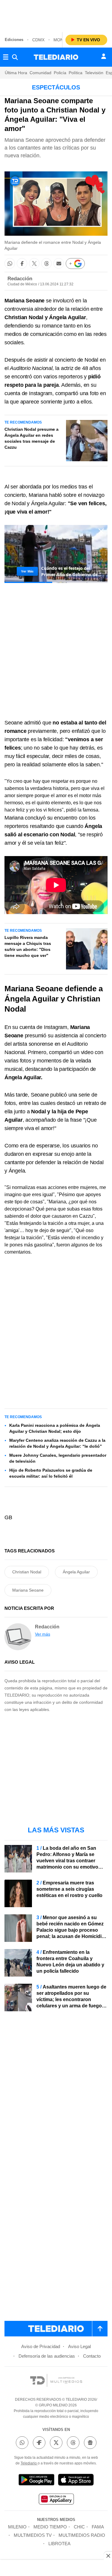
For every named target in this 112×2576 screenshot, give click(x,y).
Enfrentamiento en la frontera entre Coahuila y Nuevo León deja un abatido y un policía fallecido (70, 1962)
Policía (60, 73)
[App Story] (76, 2481)
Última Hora (16, 73)
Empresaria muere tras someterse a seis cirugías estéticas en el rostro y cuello (69, 1889)
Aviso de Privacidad (41, 2346)
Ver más (43, 1634)
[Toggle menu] (6, 57)
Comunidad (40, 73)
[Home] (56, 57)
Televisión (94, 73)
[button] (10, 263)
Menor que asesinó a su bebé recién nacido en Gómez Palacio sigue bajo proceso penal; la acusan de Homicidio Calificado (70, 1930)
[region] (56, 15)
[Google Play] (36, 2481)
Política (76, 73)
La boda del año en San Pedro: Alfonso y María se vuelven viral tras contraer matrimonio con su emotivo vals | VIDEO (67, 1861)
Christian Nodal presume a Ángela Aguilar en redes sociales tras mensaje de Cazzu (32, 438)
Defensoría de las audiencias (47, 2356)
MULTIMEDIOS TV (33, 2535)
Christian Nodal (27, 1572)
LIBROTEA (59, 2544)
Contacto (92, 2356)
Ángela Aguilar (76, 1572)
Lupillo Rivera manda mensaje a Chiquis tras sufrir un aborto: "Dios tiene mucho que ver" (28, 946)
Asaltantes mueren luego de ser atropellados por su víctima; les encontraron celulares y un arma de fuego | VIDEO (71, 1999)
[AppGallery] (56, 2500)
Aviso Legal (79, 2346)
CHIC (79, 2527)
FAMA (98, 2527)
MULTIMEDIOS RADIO (82, 2535)
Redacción (20, 279)
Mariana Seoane (28, 1590)
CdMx (38, 40)
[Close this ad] (108, 2556)
